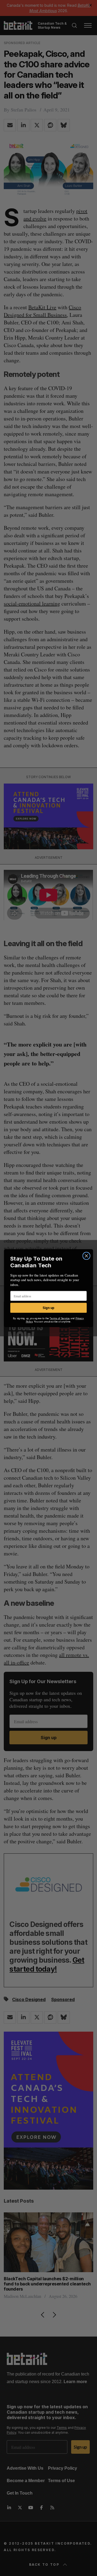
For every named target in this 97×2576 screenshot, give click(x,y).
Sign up (48, 1308)
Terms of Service (60, 1318)
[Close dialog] (86, 1256)
